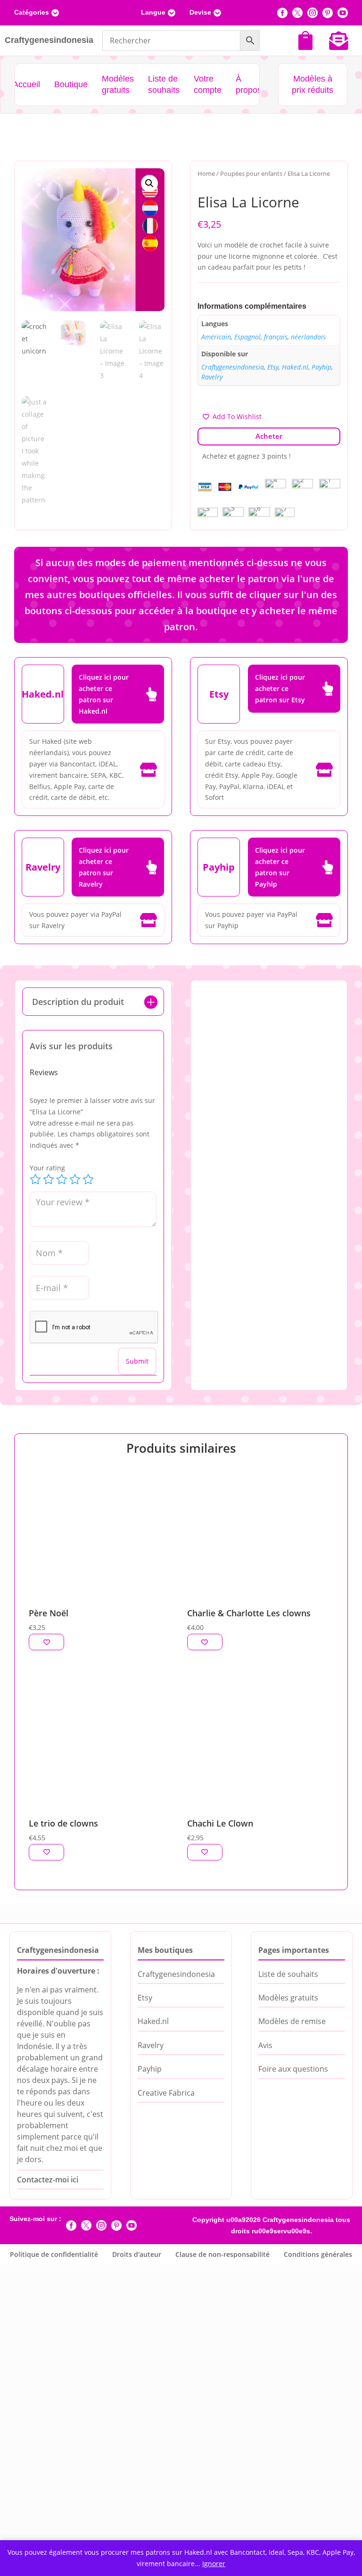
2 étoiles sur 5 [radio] (49, 1179)
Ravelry (212, 377)
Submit (137, 1361)
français (276, 337)
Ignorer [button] (214, 2564)
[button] (149, 183)
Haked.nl (295, 367)
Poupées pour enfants (251, 173)
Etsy (273, 367)
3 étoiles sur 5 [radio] (62, 1179)
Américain (216, 337)
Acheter (269, 436)
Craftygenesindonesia (233, 367)
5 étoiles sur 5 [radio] (88, 1179)
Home (206, 173)
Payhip (321, 367)
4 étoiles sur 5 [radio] (75, 1179)
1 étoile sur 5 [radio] (35, 1179)
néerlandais (308, 337)
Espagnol (247, 337)
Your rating (47, 1168)
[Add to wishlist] (46, 1647)
